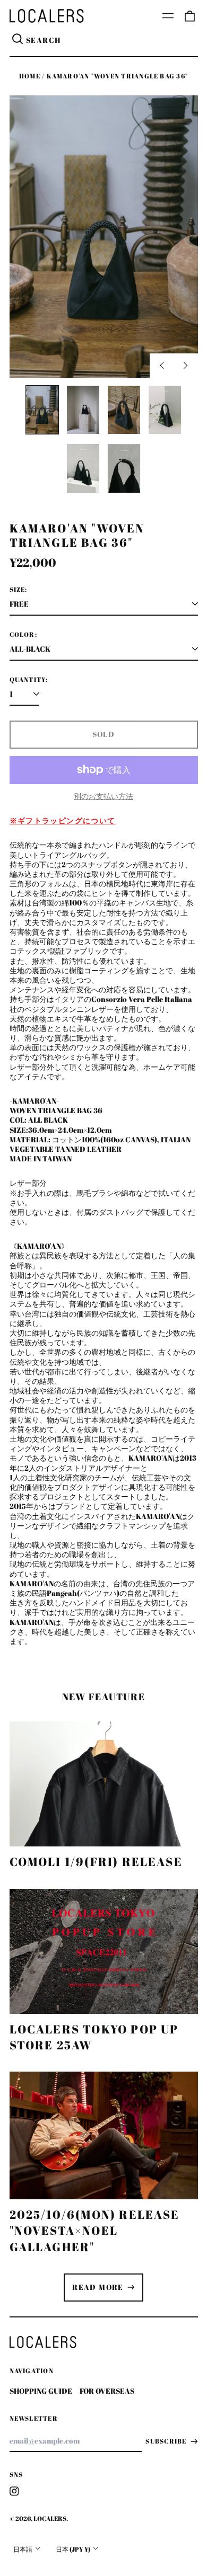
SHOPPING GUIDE (41, 2391)
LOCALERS (50, 2519)
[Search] (18, 40)
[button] (189, 16)
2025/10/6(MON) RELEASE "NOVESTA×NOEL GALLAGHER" (95, 2230)
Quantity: (29, 680)
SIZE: (19, 590)
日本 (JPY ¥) (74, 2549)
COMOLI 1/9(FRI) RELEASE (96, 1862)
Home (30, 76)
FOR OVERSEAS (107, 2391)
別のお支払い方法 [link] (103, 796)
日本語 (23, 2549)
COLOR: (23, 635)
